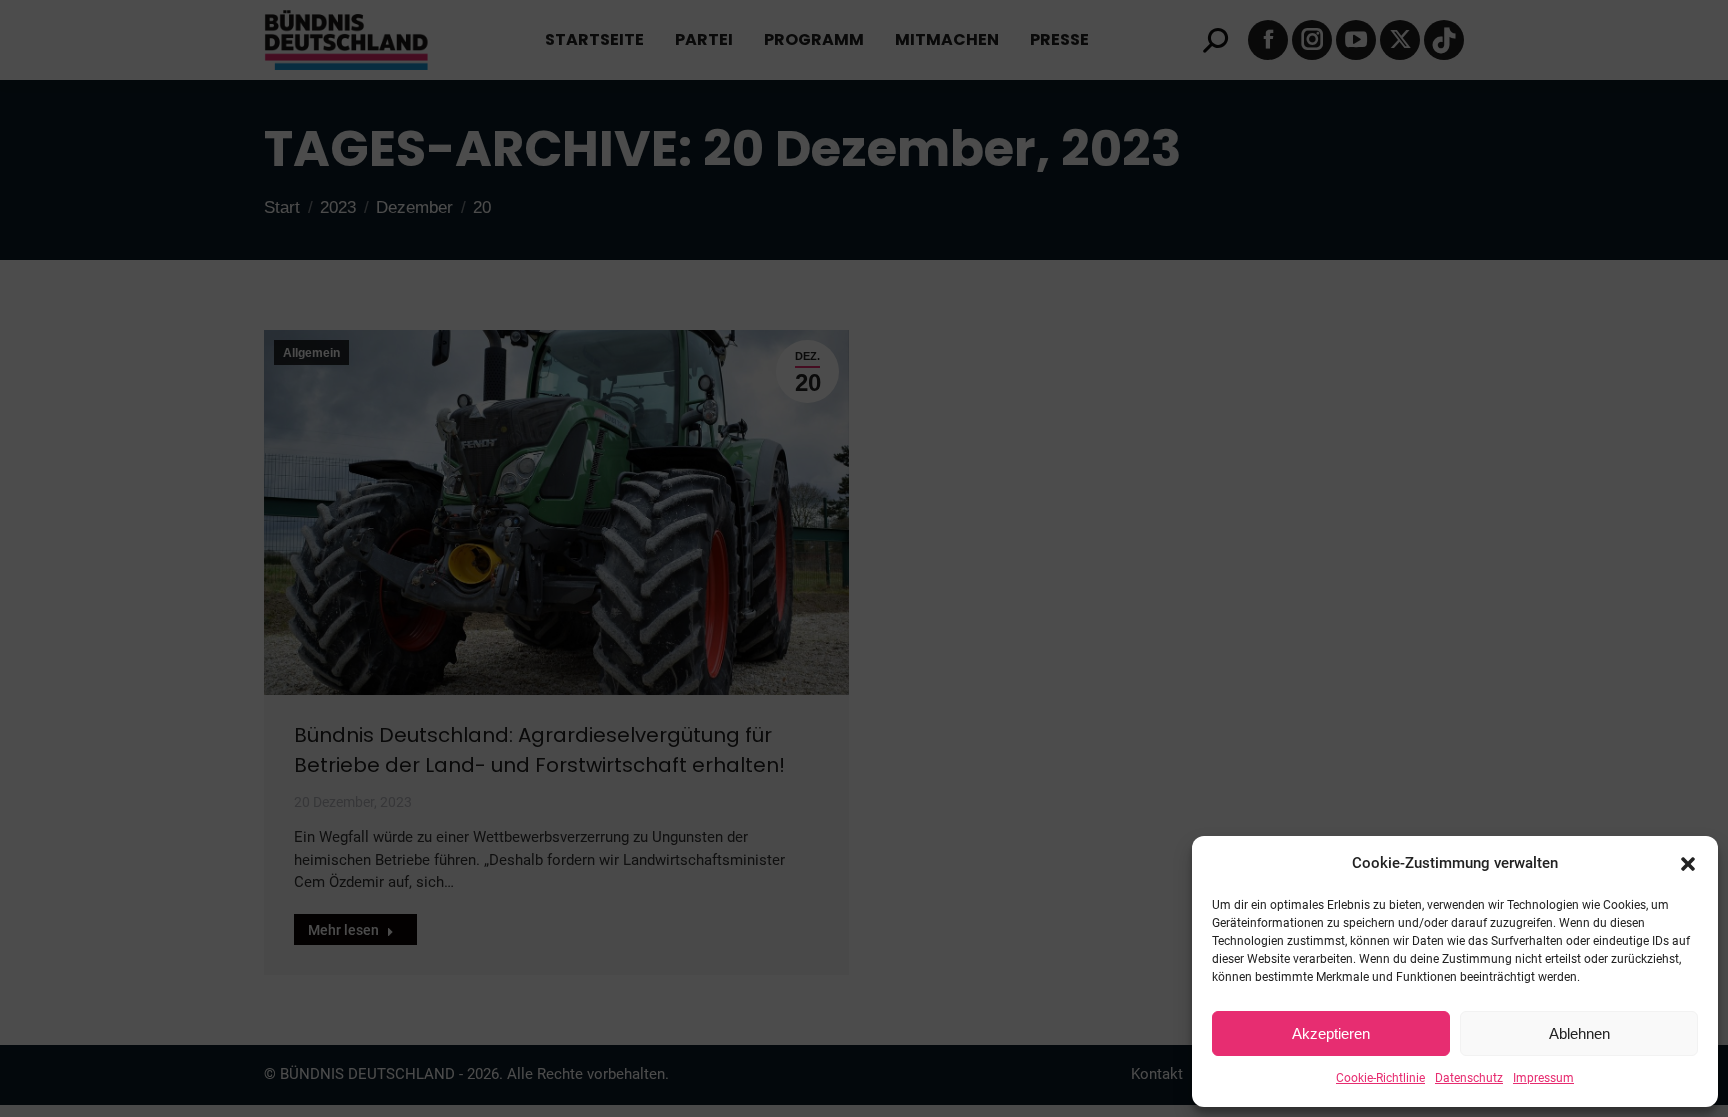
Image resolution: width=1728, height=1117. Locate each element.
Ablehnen (1579, 1033)
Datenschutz (1469, 1078)
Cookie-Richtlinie (1380, 1078)
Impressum (1543, 1078)
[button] (1688, 864)
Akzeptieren (1331, 1033)
